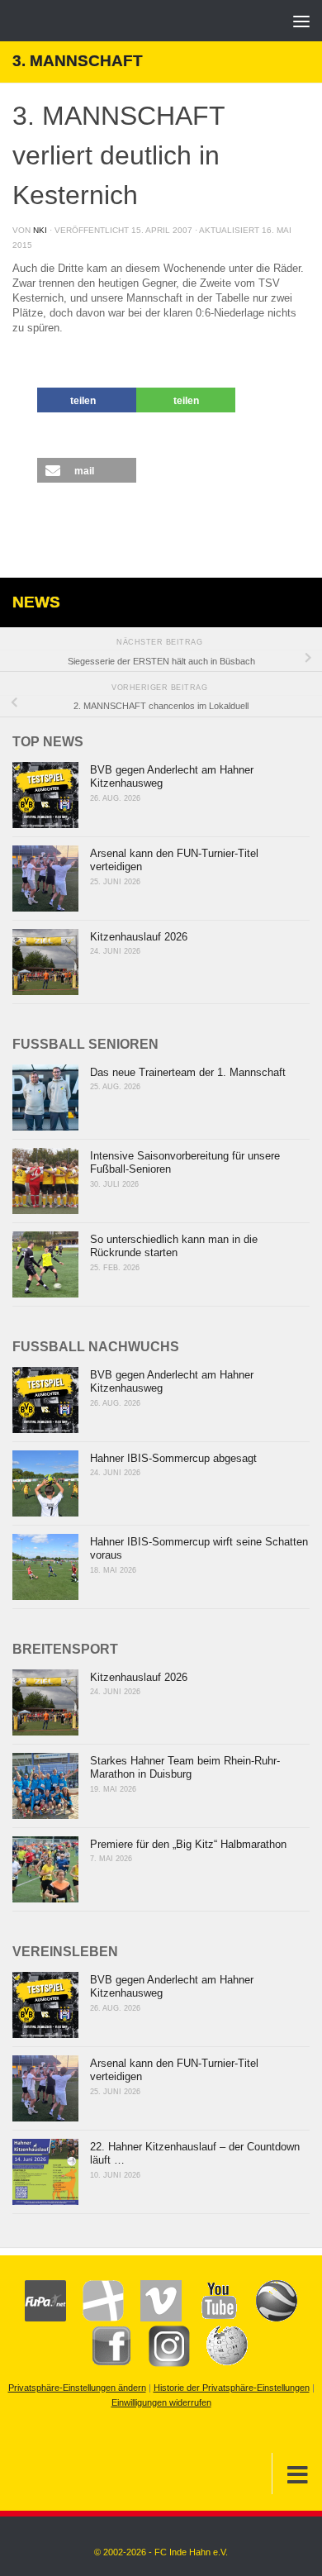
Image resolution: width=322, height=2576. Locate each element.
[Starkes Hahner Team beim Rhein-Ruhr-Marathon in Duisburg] (45, 1786)
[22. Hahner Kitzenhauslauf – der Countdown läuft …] (45, 2172)
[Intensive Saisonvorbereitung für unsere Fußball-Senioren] (45, 1181)
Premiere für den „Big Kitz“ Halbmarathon (188, 1844)
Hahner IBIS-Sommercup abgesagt (173, 1458)
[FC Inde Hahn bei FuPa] (45, 2318)
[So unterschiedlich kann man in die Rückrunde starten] (45, 1264)
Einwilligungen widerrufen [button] (161, 2402)
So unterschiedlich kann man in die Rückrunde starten (174, 1246)
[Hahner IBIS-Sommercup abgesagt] (45, 1483)
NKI (40, 230)
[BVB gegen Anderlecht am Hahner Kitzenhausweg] (45, 795)
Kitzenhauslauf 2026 (139, 937)
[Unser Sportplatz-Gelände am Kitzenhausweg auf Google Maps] (268, 2318)
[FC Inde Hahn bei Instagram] (161, 2364)
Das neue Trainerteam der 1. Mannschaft (188, 1072)
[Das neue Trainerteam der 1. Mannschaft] (45, 1098)
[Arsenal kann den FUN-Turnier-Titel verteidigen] (45, 879)
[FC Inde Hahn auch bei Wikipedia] (219, 2364)
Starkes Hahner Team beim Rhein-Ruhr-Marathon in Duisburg (185, 1768)
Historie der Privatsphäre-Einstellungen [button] (232, 2388)
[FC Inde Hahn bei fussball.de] (95, 2318)
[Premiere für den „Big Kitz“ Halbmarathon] (45, 1869)
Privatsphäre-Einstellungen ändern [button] (77, 2388)
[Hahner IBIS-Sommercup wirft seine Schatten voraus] (45, 1567)
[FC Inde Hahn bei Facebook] (103, 2364)
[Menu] (301, 21)
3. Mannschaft (78, 61)
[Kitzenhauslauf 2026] (45, 962)
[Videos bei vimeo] (153, 2318)
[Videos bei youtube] (211, 2318)
